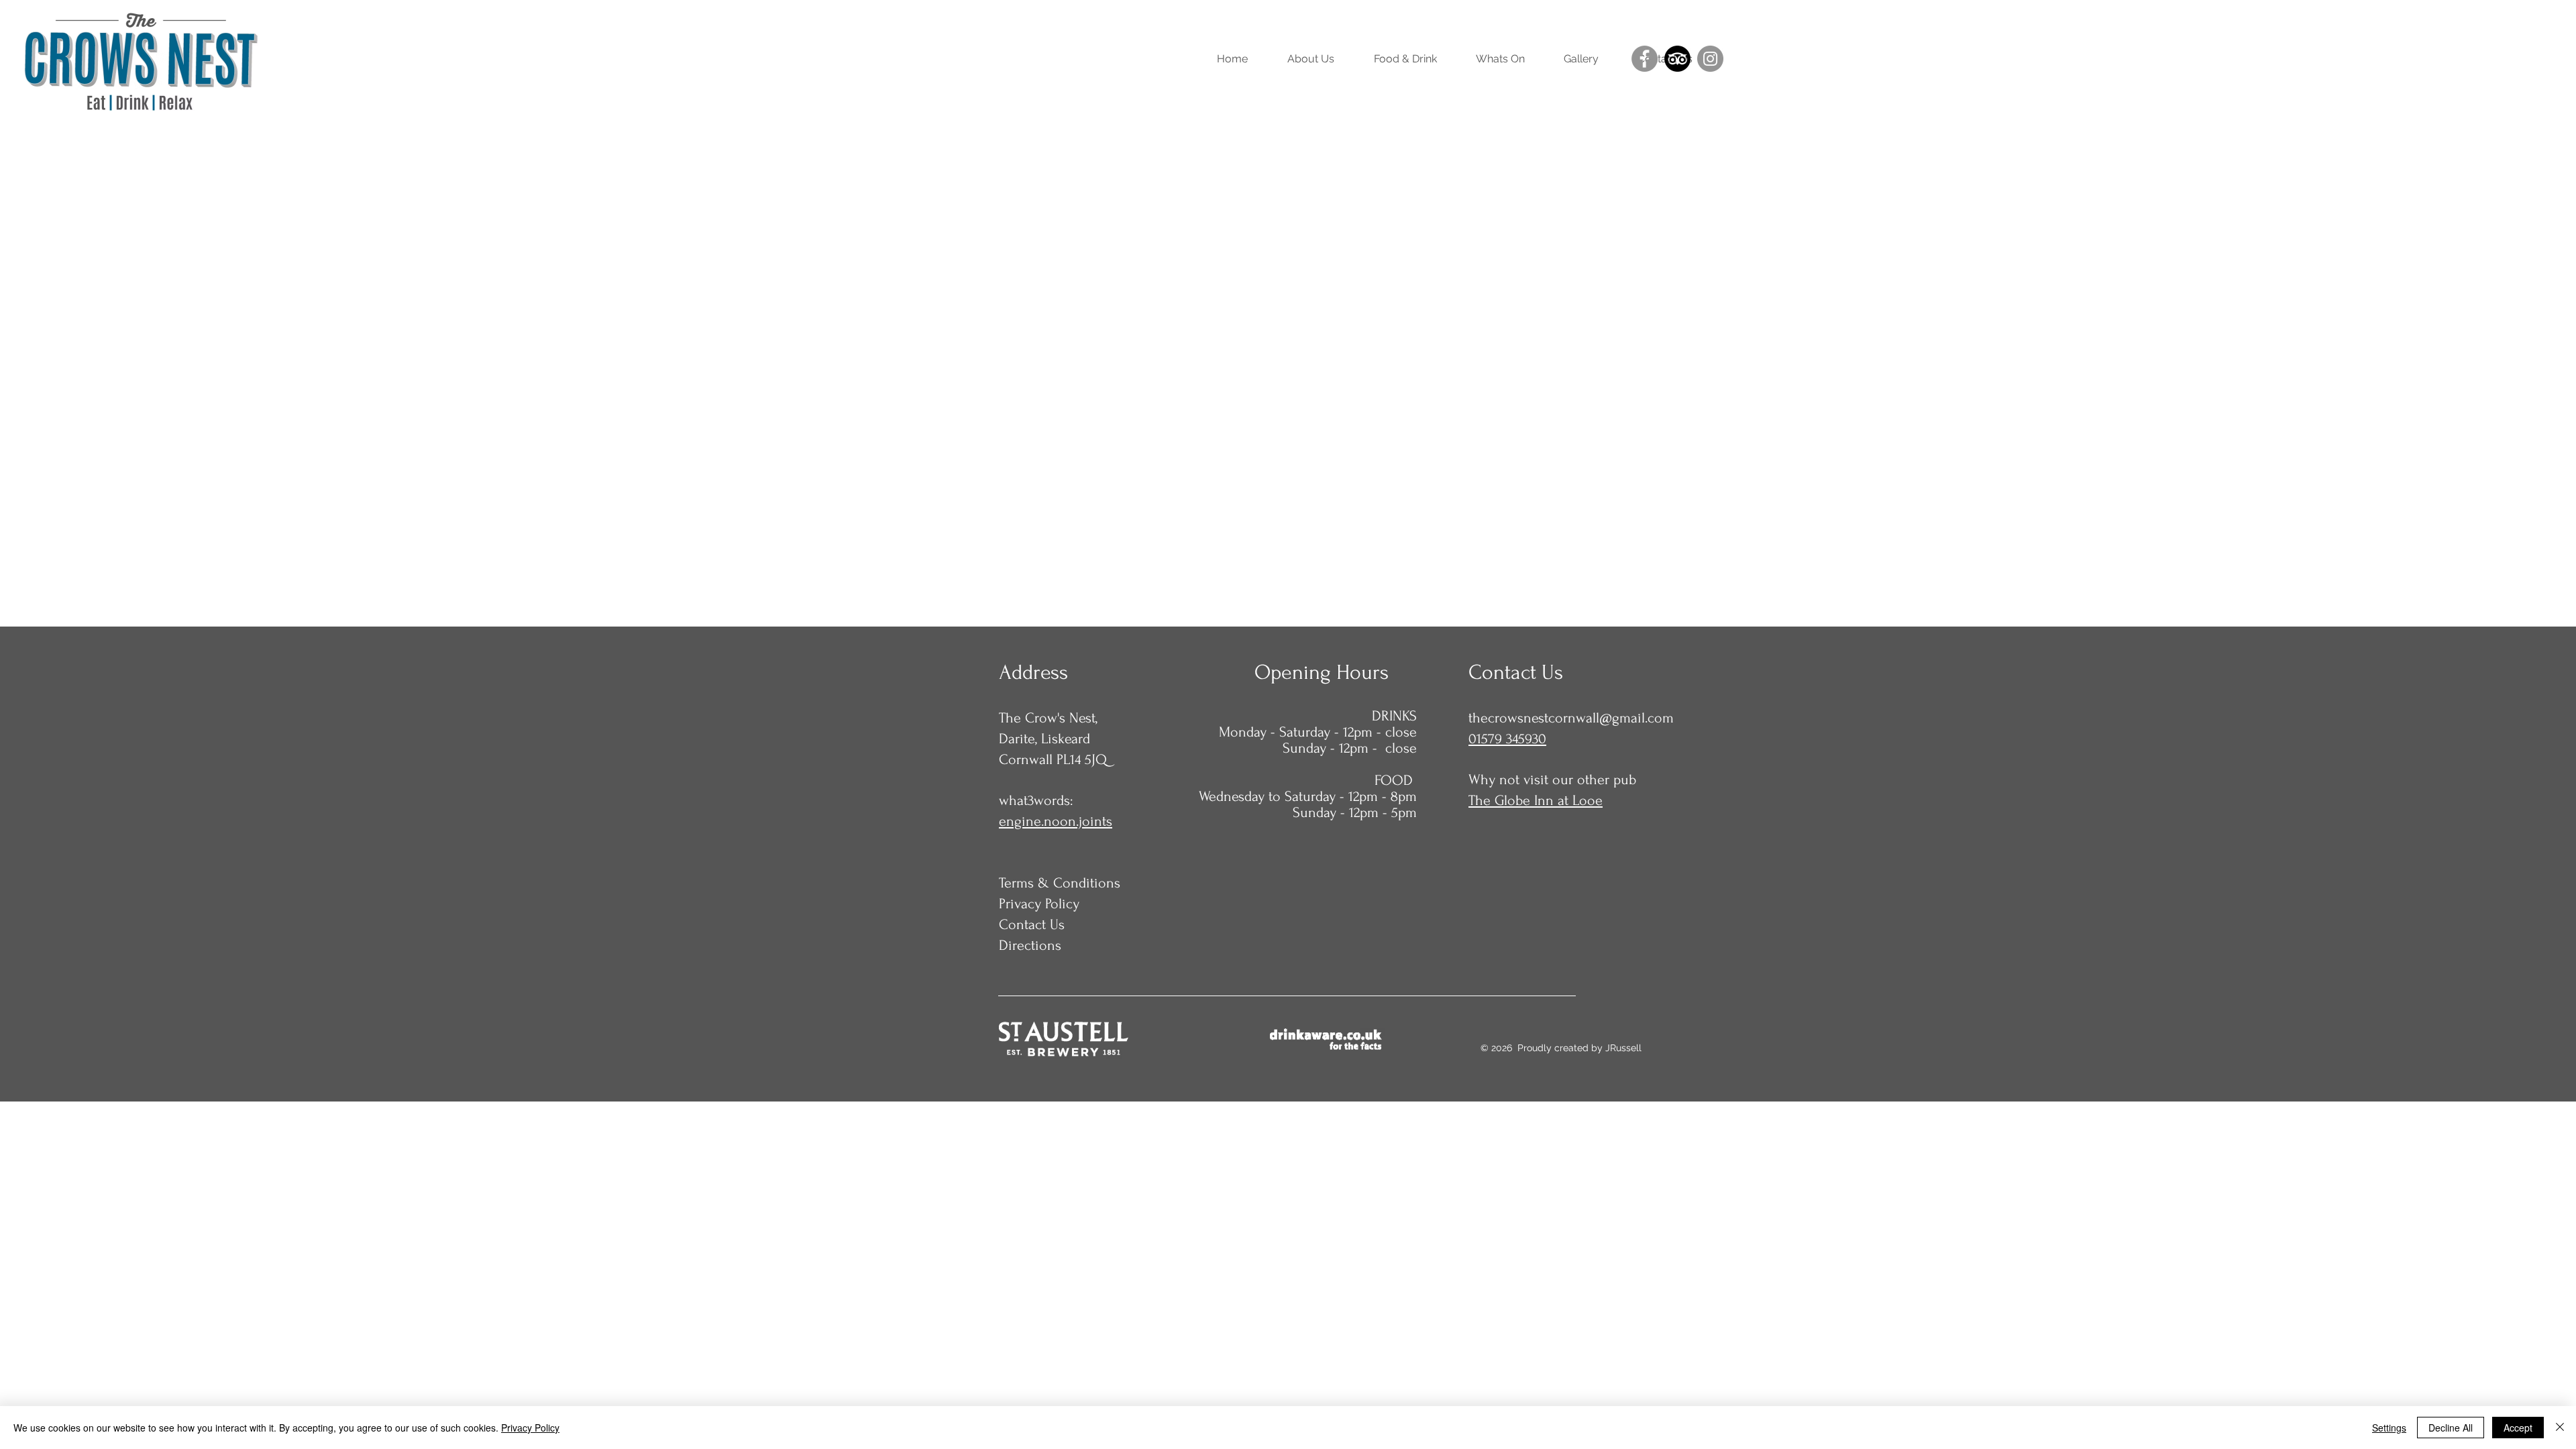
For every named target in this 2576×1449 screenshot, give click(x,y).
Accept (2518, 1428)
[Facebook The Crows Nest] (1645, 59)
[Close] (2560, 1428)
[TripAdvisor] (1677, 59)
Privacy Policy (530, 1428)
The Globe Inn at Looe (1536, 800)
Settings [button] (2389, 1428)
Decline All (2451, 1428)
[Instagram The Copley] (1710, 59)
